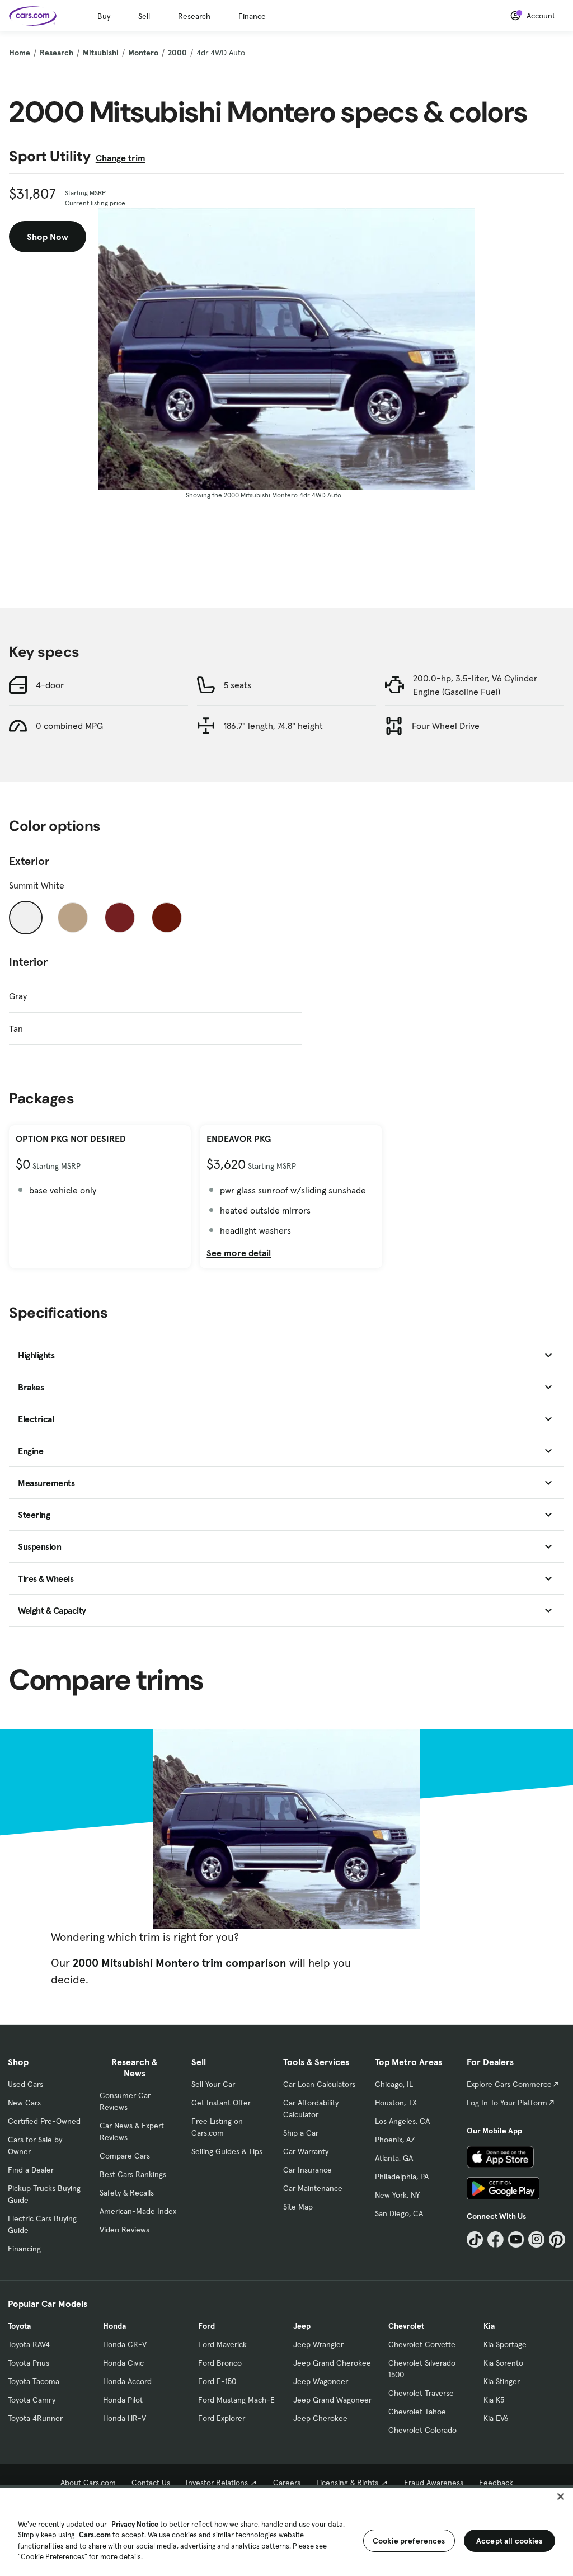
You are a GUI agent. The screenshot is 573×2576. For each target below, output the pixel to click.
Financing (24, 2249)
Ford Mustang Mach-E (236, 2400)
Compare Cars (125, 2156)
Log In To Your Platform (507, 2103)
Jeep (302, 2326)
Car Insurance (307, 2170)
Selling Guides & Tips (227, 2151)
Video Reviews (125, 2230)
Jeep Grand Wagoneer (332, 2400)
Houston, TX (396, 2103)
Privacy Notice (135, 2524)
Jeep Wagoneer (321, 2381)
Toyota (19, 2326)
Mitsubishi (101, 53)
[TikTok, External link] (475, 2239)
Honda (114, 2326)
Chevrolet (406, 2326)
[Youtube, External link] (516, 2239)
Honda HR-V (125, 2418)
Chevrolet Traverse (421, 2393)
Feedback (496, 2483)
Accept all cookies (509, 2541)
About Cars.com (88, 2483)
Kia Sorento (503, 2363)
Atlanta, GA (394, 2158)
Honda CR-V (125, 2344)
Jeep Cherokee (320, 2418)
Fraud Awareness (434, 2483)
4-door (50, 685)
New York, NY (397, 2195)
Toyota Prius (29, 2363)
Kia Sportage (505, 2344)
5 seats (238, 685)
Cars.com (95, 2535)
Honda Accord (127, 2381)
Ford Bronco (220, 2363)
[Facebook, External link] (495, 2239)
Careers (287, 2483)
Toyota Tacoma (34, 2381)
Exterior (29, 861)
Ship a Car (301, 2133)
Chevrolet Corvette (422, 2344)
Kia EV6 (496, 2418)
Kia (489, 2326)
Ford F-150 (217, 2381)
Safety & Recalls (127, 2193)
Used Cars (25, 2084)
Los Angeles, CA (402, 2121)
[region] (286, 2531)
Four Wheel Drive (446, 726)
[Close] (561, 2497)
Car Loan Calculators (319, 2084)
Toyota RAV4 (29, 2344)
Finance (252, 16)
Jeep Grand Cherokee (332, 2363)
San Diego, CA (399, 2213)
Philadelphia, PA (402, 2177)
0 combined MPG (69, 726)
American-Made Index (138, 2211)
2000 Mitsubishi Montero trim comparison (180, 1963)
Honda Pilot (123, 2400)
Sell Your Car (213, 2084)
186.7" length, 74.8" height (273, 726)
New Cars (24, 2103)
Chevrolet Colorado (422, 2430)
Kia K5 (494, 2400)
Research (194, 16)
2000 (177, 53)
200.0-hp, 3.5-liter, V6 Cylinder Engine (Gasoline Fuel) (475, 685)
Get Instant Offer (221, 2103)
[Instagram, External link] (536, 2239)
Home (20, 53)
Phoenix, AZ (395, 2140)
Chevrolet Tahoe (417, 2412)
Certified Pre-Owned (44, 2121)
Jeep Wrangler (318, 2344)
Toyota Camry (32, 2400)
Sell (144, 16)
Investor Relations (217, 2483)
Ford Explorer (222, 2418)
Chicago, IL (394, 2084)
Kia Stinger (502, 2381)
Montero (143, 53)
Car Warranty (306, 2151)
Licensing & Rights (347, 2483)
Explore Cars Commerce (509, 2084)
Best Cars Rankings (133, 2174)
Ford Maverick (222, 2344)
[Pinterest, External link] (557, 2239)
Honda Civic (123, 2363)
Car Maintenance (313, 2188)
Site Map (298, 2207)
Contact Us (151, 2483)
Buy (104, 16)
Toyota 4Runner (35, 2418)
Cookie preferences (409, 2541)
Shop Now (48, 237)
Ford (206, 2326)
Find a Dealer (31, 2170)
